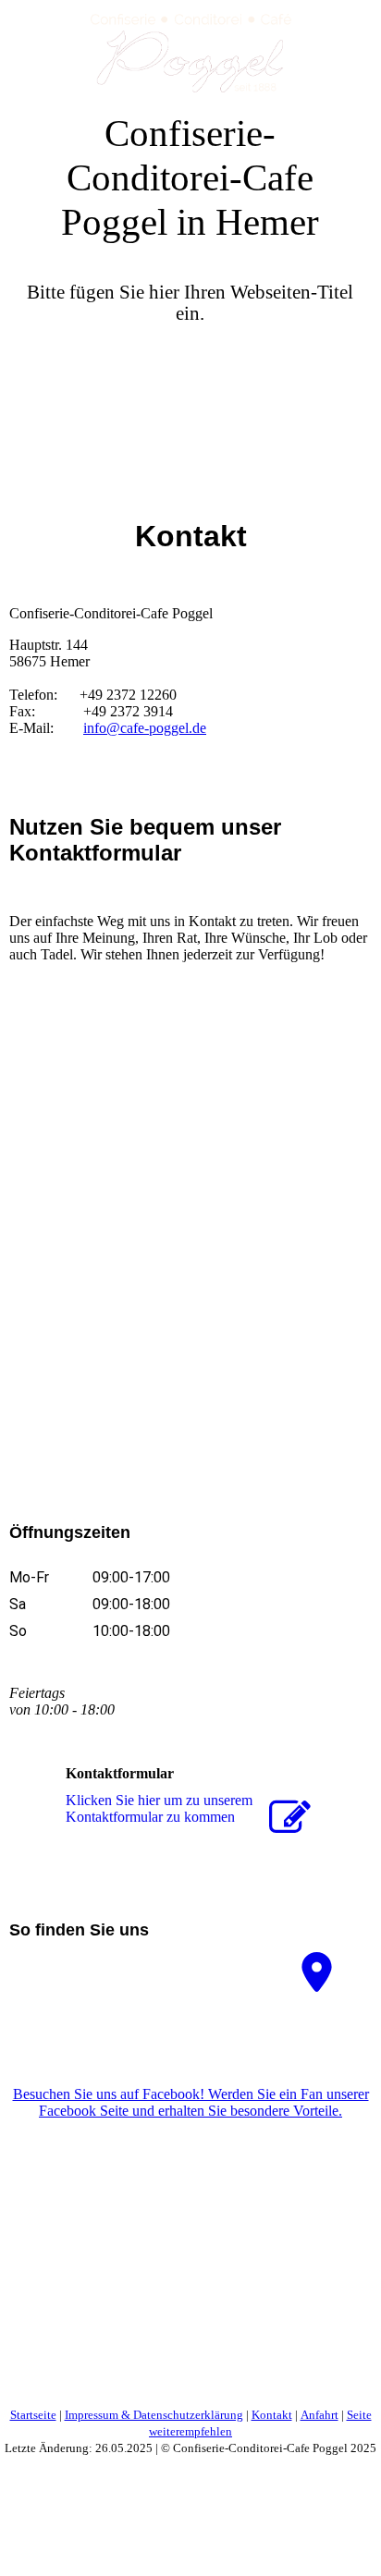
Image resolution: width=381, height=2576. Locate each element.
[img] (190, 46)
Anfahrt (320, 2415)
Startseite (33, 2415)
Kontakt (272, 2415)
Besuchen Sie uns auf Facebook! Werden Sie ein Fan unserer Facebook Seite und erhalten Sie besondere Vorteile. (191, 2102)
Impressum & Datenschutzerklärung (154, 2415)
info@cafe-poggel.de (145, 728)
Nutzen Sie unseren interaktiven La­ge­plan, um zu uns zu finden (115, 1977)
